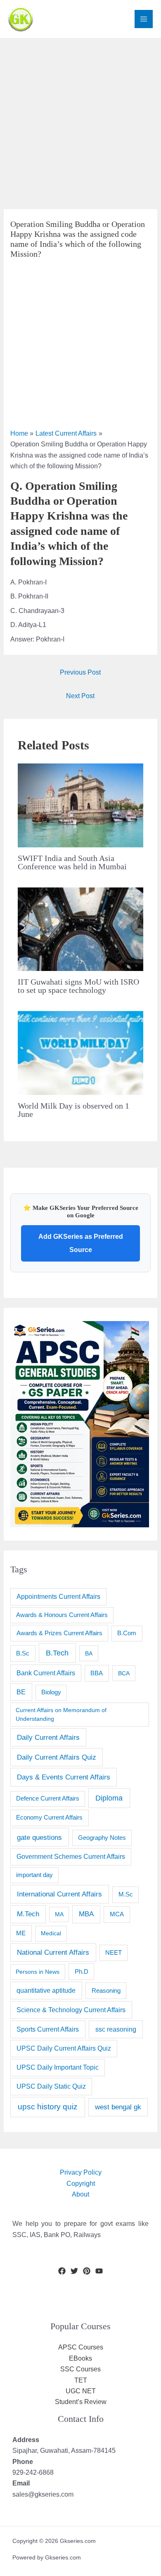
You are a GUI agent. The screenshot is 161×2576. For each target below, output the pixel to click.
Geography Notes (102, 1838)
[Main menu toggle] (144, 19)
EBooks (80, 2358)
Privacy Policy (81, 2172)
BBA (97, 1673)
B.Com (127, 1633)
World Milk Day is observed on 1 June (73, 1110)
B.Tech (57, 1653)
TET (81, 2380)
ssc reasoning (116, 2029)
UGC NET (81, 2391)
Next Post (80, 696)
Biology (51, 1692)
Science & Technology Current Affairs (71, 2010)
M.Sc (126, 1894)
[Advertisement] (80, 119)
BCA (124, 1673)
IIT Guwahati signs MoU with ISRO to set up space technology (78, 986)
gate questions (39, 1837)
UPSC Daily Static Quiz (51, 2086)
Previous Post (80, 672)
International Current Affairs (59, 1894)
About (80, 2194)
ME (21, 1933)
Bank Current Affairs (46, 1673)
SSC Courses (80, 2369)
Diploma (109, 1798)
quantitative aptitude (46, 1990)
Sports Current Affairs (48, 2029)
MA (59, 1914)
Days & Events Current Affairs (64, 1777)
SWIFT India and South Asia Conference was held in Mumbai (72, 862)
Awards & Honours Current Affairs (62, 1615)
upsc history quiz (48, 2107)
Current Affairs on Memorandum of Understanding (61, 1714)
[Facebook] (62, 2271)
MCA (117, 1914)
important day (34, 1875)
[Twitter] (74, 2271)
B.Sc (23, 1653)
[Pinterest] (87, 2271)
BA (89, 1653)
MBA (86, 1914)
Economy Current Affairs (49, 1817)
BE (21, 1692)
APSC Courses (81, 2347)
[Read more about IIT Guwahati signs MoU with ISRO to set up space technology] (80, 929)
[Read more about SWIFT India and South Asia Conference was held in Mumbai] (80, 805)
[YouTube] (99, 2271)
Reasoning (106, 1990)
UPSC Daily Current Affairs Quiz (64, 2048)
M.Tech (28, 1914)
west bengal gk (118, 2107)
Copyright (81, 2184)
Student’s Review (81, 2402)
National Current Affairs (53, 1952)
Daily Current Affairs (48, 1738)
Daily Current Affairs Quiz (57, 1757)
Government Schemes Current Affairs (71, 1857)
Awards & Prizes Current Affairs (59, 1633)
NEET (114, 1953)
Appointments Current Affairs (58, 1597)
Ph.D (82, 1971)
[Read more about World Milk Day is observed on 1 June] (80, 1053)
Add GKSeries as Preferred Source (81, 1243)
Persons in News (38, 1972)
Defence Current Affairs (48, 1798)
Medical (51, 1933)
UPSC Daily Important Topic (58, 2067)
